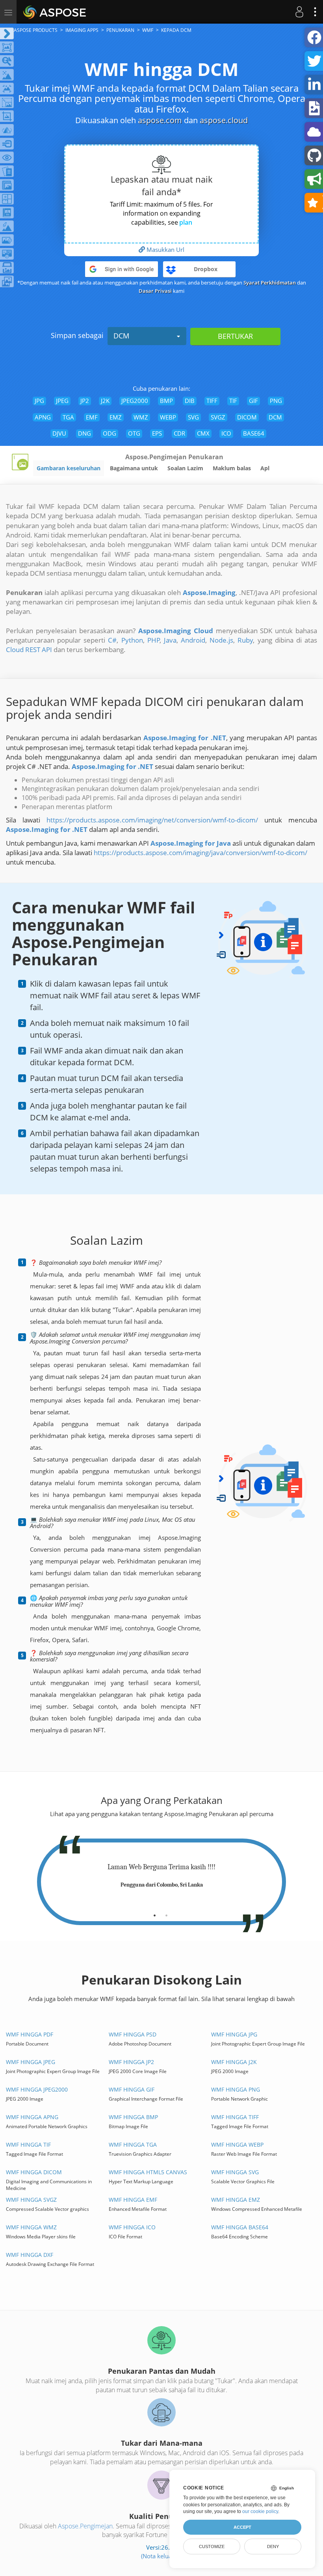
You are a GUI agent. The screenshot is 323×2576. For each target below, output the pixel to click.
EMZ (116, 417)
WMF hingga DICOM (34, 2172)
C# (112, 640)
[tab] (155, 1913)
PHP (154, 640)
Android (193, 640)
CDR (179, 433)
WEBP (168, 417)
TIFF (212, 401)
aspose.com (160, 120)
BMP (166, 401)
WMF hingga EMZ (236, 2200)
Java (170, 640)
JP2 (85, 401)
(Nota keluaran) (162, 2556)
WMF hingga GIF (132, 2089)
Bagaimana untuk (134, 468)
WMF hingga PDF (30, 2034)
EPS (157, 433)
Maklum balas (232, 468)
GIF (253, 401)
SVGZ (218, 417)
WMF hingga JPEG (31, 2062)
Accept (242, 2527)
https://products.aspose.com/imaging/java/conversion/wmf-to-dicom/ (200, 853)
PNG (276, 401)
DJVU (59, 433)
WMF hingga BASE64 (240, 2227)
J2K (105, 401)
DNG (84, 433)
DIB (190, 401)
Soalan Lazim (185, 468)
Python (132, 640)
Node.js (221, 640)
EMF (92, 417)
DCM (121, 336)
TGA (68, 417)
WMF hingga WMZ (31, 2227)
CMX (203, 433)
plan (186, 222)
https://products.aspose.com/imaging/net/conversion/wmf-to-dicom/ (152, 820)
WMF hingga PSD (133, 2034)
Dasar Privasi (155, 291)
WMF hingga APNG (32, 2117)
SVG (193, 417)
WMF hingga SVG (235, 2172)
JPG (39, 401)
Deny (273, 2546)
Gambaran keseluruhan (69, 468)
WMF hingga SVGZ (31, 2200)
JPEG (62, 401)
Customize (212, 2546)
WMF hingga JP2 (131, 2062)
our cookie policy (260, 2511)
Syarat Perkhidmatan (270, 283)
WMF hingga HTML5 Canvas (148, 2172)
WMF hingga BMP (133, 2117)
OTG (134, 433)
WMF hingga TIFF (235, 2117)
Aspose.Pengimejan (85, 2526)
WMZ (141, 417)
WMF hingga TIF (28, 2145)
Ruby (245, 640)
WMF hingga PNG (236, 2089)
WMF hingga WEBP (237, 2145)
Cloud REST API (29, 650)
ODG (110, 433)
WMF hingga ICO (132, 2227)
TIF (233, 401)
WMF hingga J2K (234, 2062)
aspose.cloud (224, 120)
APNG (43, 417)
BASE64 (254, 433)
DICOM (247, 417)
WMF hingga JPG (234, 2034)
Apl (265, 468)
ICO (226, 433)
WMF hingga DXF (30, 2255)
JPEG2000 (135, 401)
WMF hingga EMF (133, 2200)
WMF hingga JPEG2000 (37, 2089)
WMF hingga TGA (133, 2145)
